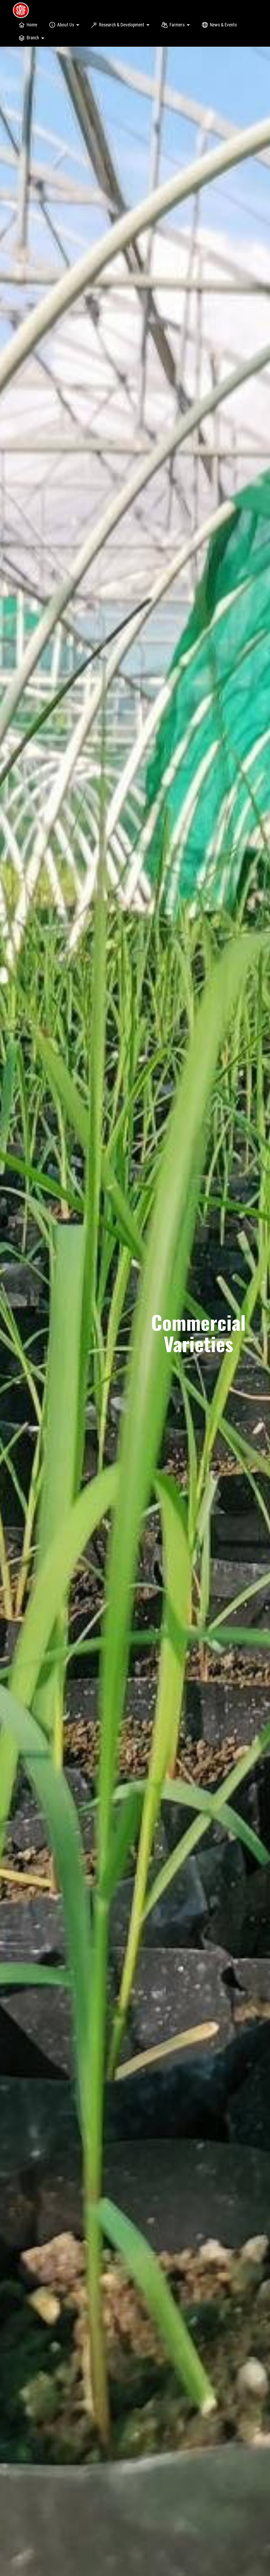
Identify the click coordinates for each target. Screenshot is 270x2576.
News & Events (223, 25)
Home (32, 25)
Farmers (177, 25)
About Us (66, 25)
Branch (33, 38)
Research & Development (122, 25)
